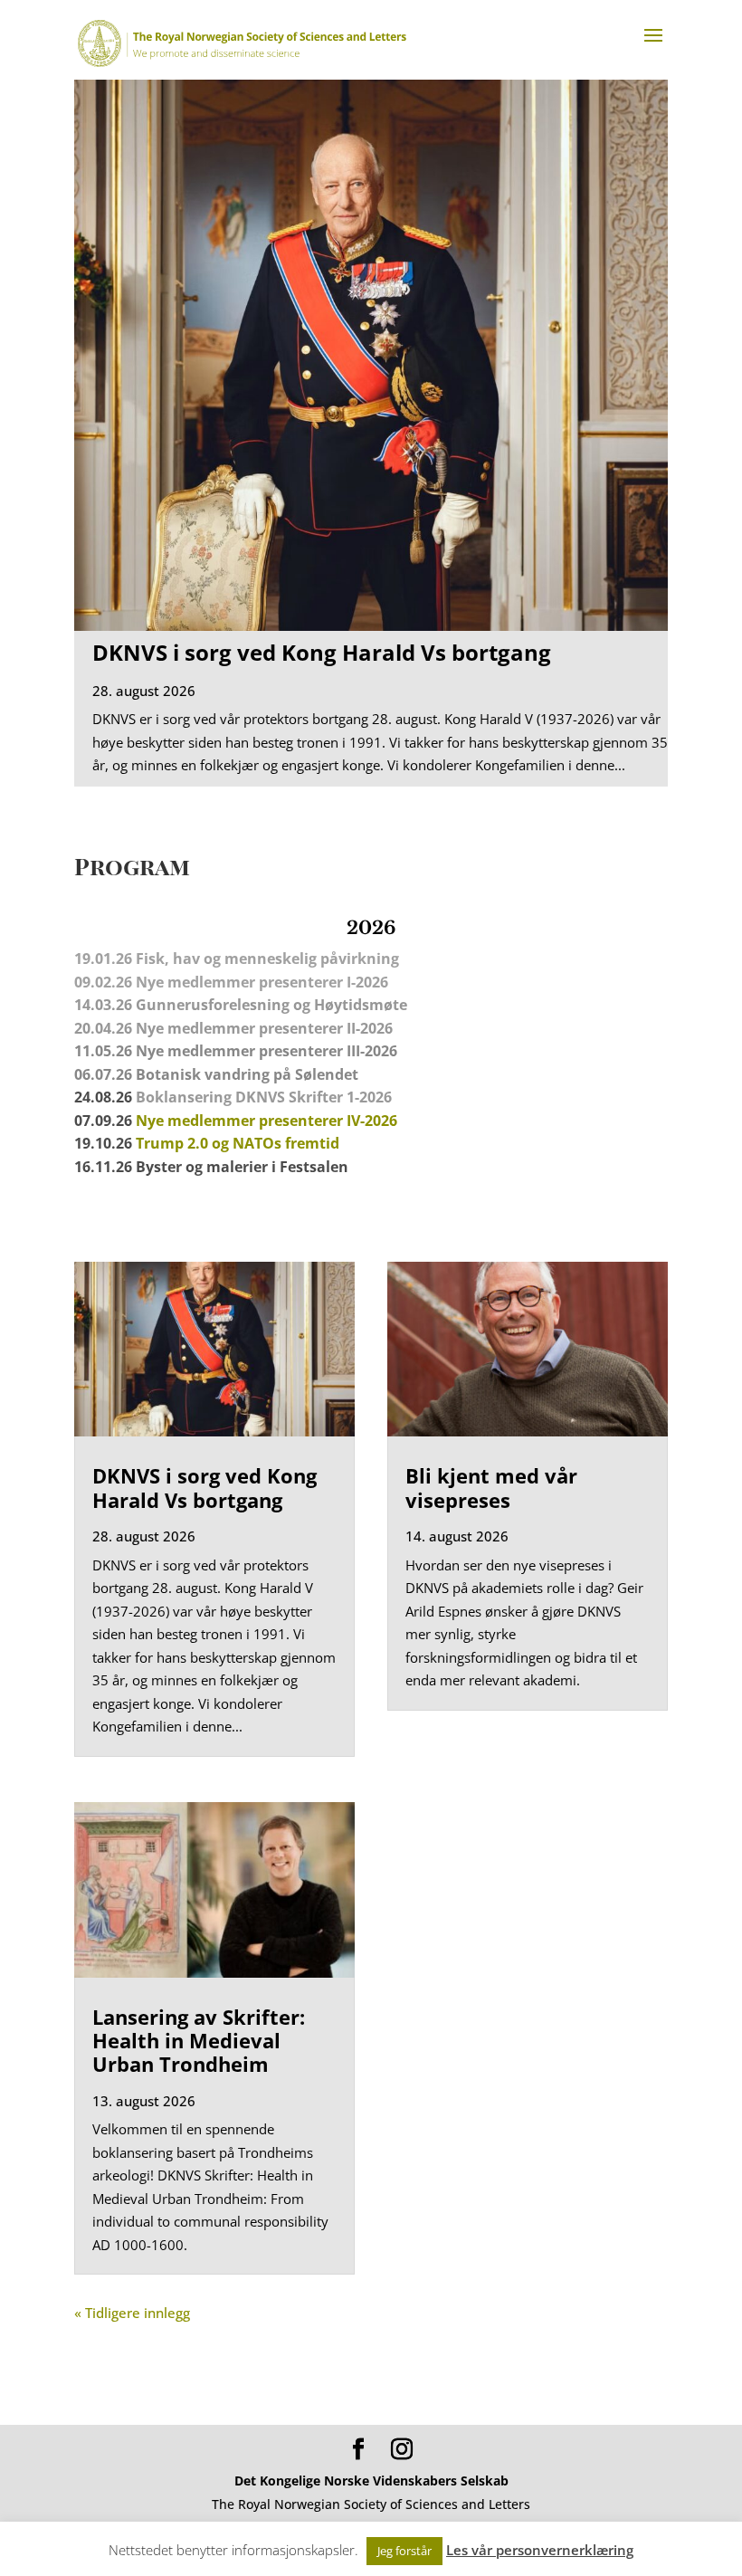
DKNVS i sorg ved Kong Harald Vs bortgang (322, 652)
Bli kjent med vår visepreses (491, 1487)
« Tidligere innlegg (132, 2313)
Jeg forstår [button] (404, 2551)
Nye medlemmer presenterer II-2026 (264, 1028)
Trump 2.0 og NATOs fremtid (238, 1143)
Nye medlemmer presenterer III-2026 (266, 1051)
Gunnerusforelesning (213, 1005)
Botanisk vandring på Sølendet (249, 1074)
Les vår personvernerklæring (540, 2550)
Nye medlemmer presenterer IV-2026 (266, 1121)
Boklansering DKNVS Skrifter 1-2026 (264, 1097)
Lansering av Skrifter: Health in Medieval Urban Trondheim (199, 2041)
